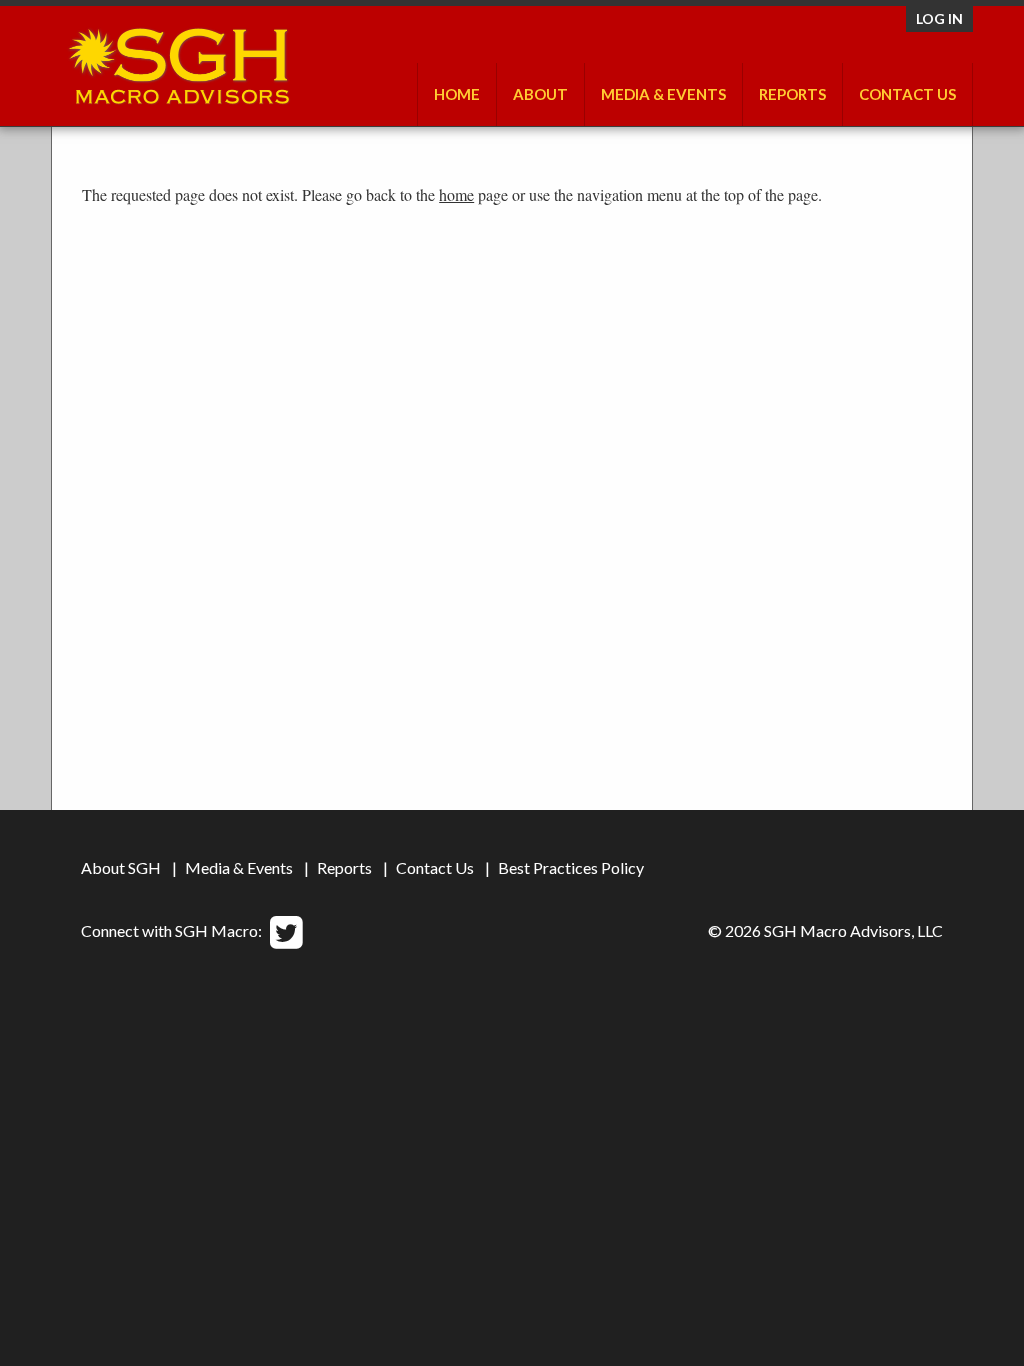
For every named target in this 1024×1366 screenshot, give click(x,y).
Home (457, 94)
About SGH (121, 867)
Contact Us (907, 94)
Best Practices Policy (571, 867)
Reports (344, 867)
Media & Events (663, 94)
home (456, 194)
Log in (939, 18)
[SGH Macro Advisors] (178, 61)
